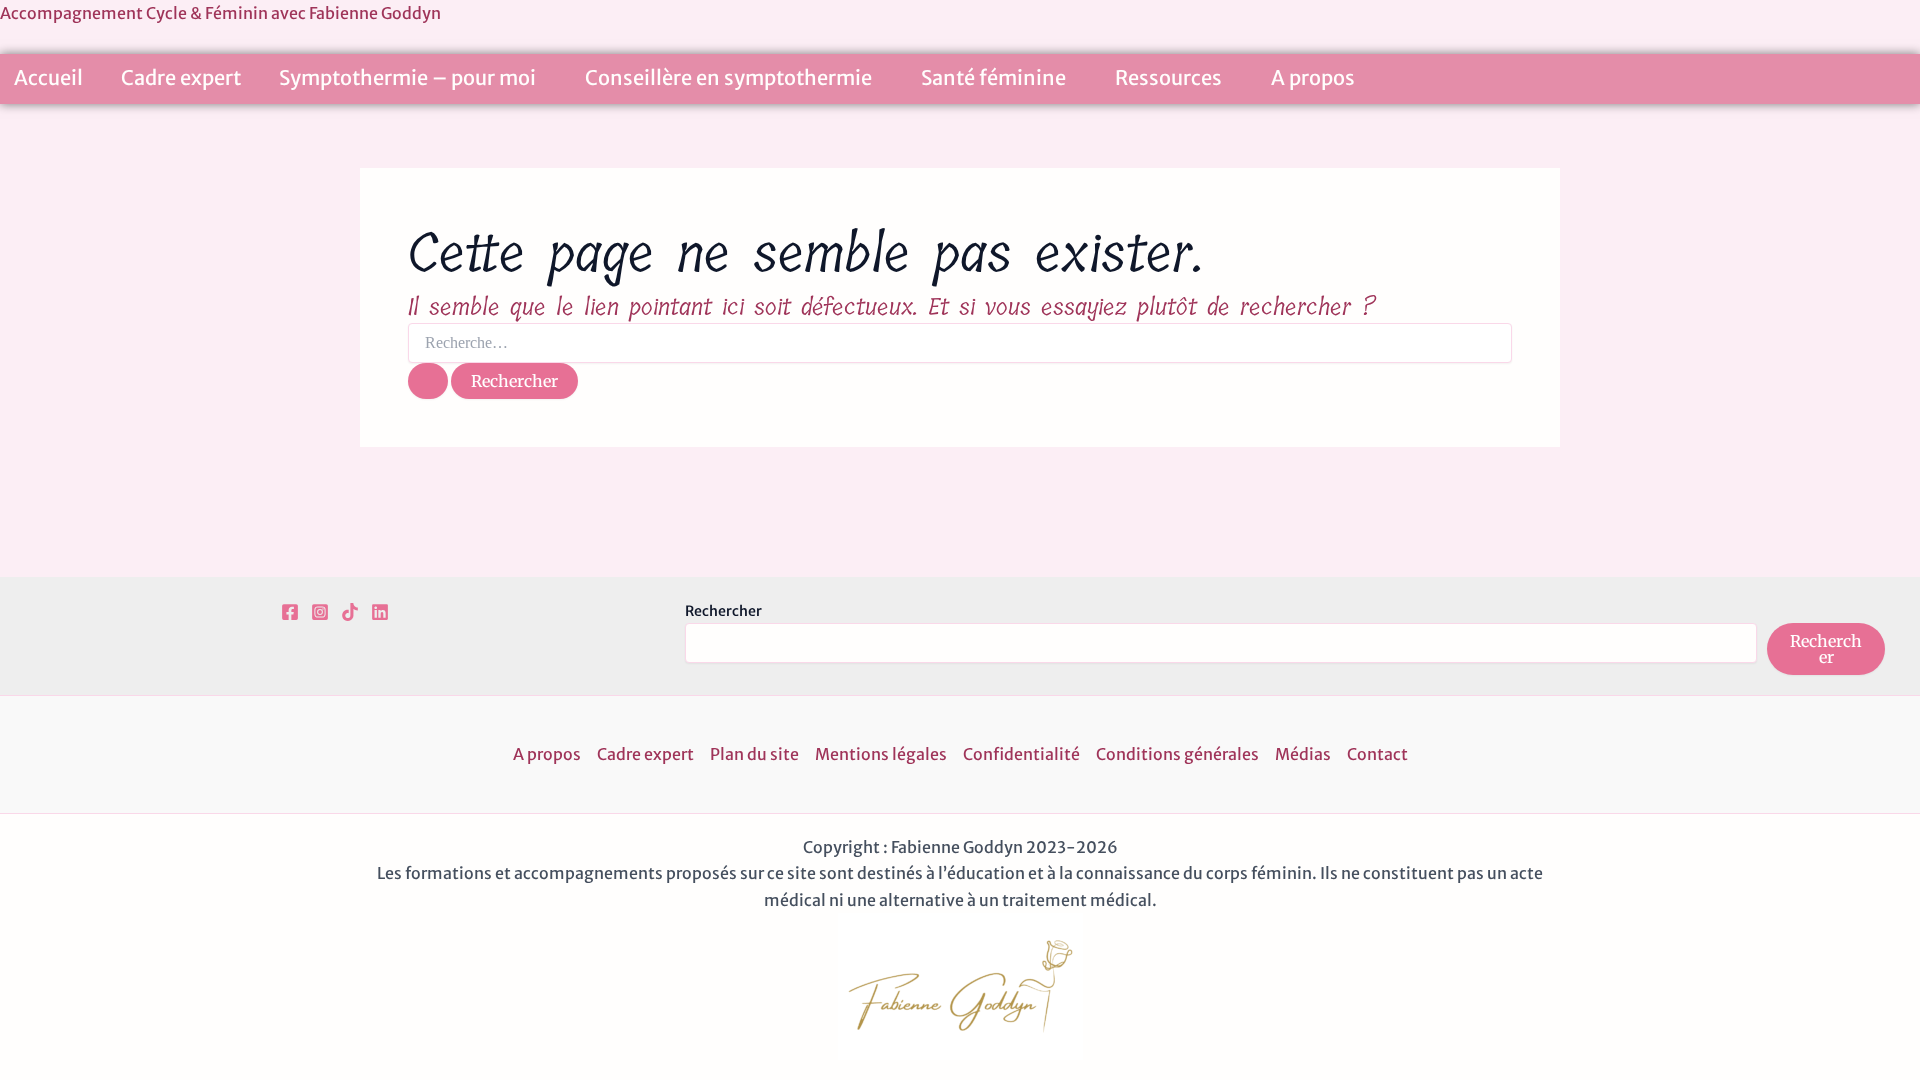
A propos (1313, 77)
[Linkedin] (380, 612)
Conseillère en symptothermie (728, 77)
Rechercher (723, 611)
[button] (544, 80)
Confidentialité (1021, 754)
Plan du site (754, 754)
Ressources (1168, 77)
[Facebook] (290, 612)
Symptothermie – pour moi (407, 77)
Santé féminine (993, 77)
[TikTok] (350, 612)
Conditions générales (1177, 754)
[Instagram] (320, 612)
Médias (1303, 754)
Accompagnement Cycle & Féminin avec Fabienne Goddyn (220, 13)
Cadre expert (181, 77)
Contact (1377, 754)
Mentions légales (881, 754)
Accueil (48, 77)
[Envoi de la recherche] (428, 381)
